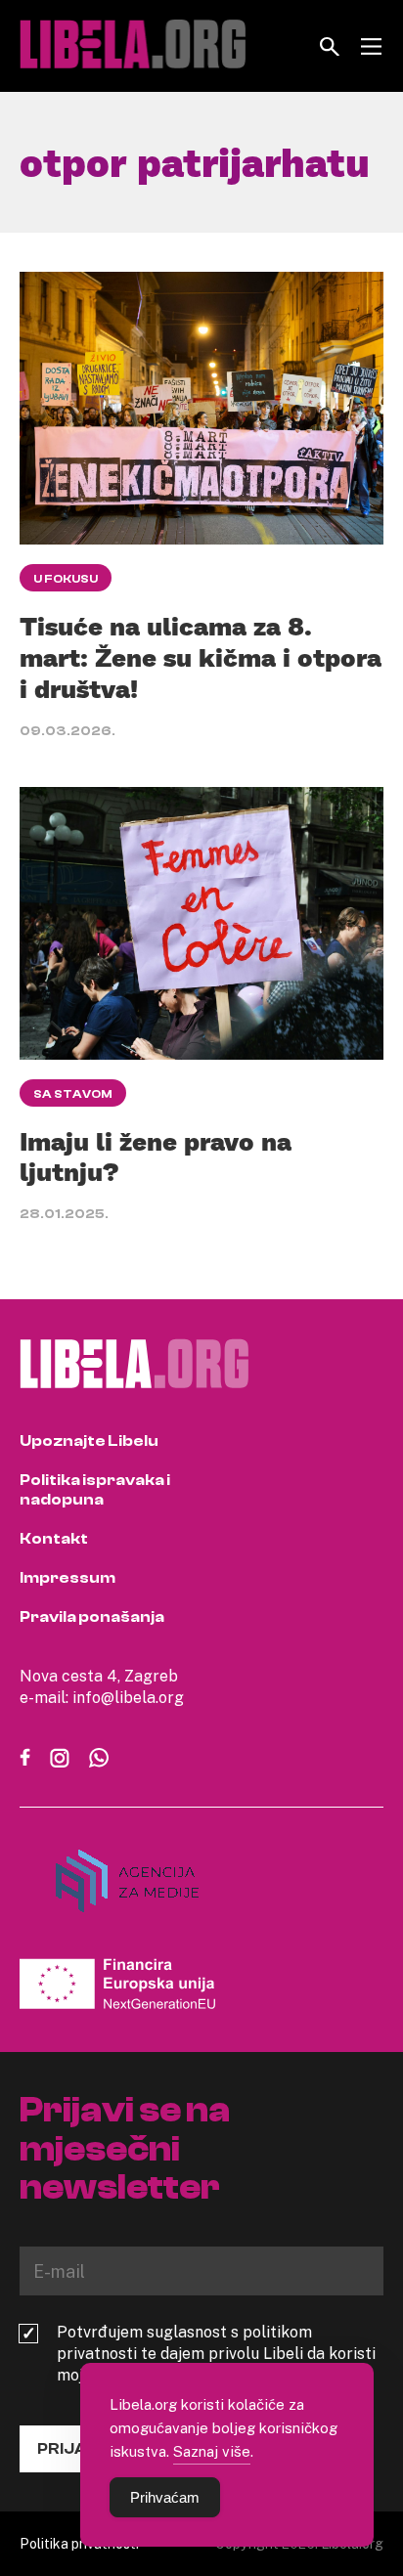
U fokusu (66, 579)
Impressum (67, 1578)
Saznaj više (212, 2451)
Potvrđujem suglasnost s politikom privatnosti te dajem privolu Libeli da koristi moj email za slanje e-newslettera (216, 2353)
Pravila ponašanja (92, 1617)
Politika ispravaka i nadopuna (95, 1490)
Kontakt (54, 1539)
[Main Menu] (371, 46)
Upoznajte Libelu (89, 1441)
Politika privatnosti (79, 2543)
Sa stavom (73, 1094)
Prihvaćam (165, 2497)
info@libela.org (128, 1697)
